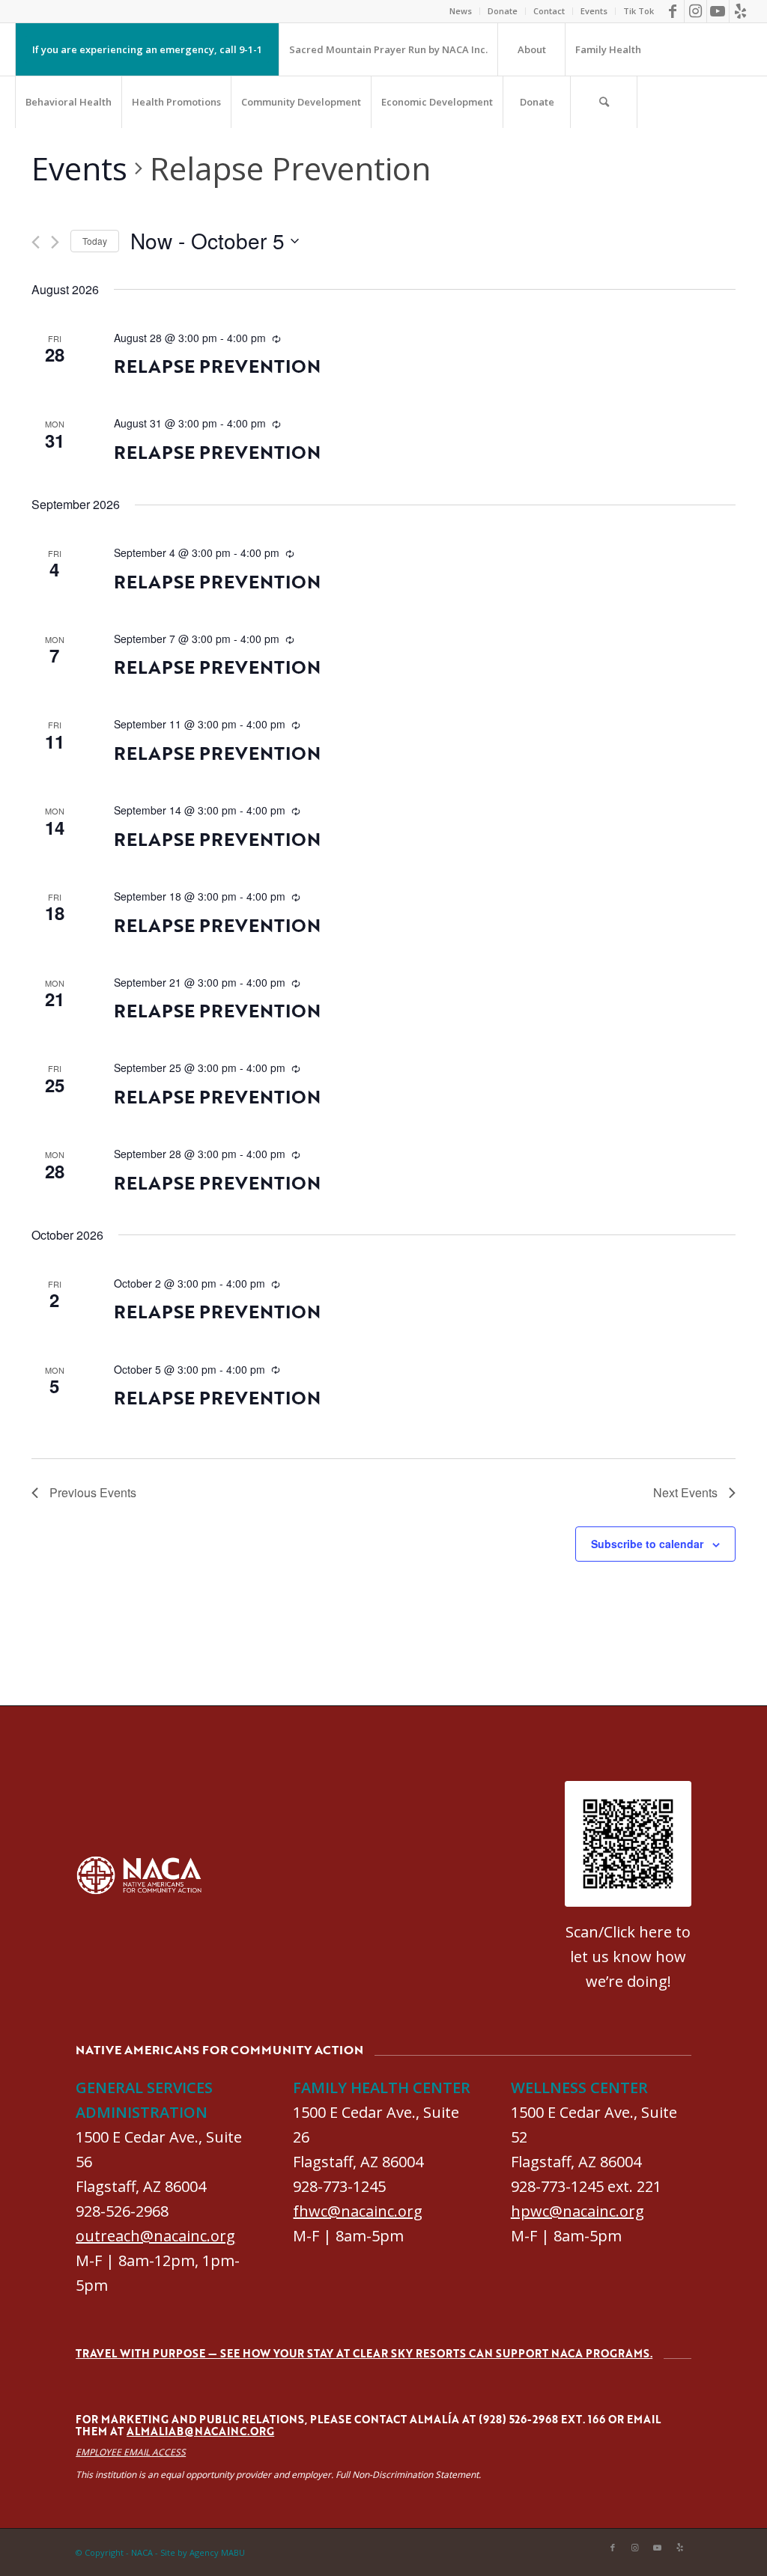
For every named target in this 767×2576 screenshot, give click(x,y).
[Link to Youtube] (718, 11)
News (461, 11)
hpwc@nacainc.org (577, 2211)
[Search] (604, 102)
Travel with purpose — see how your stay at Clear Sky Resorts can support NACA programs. (364, 2353)
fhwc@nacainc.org (358, 2211)
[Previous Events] (36, 242)
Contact (549, 11)
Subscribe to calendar (647, 1544)
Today (95, 241)
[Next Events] (55, 242)
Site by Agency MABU (203, 2552)
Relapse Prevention (217, 366)
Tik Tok (639, 11)
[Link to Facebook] (673, 11)
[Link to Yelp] (741, 11)
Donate (503, 11)
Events (594, 11)
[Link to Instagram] (695, 11)
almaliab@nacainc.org (200, 2431)
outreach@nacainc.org (155, 2236)
